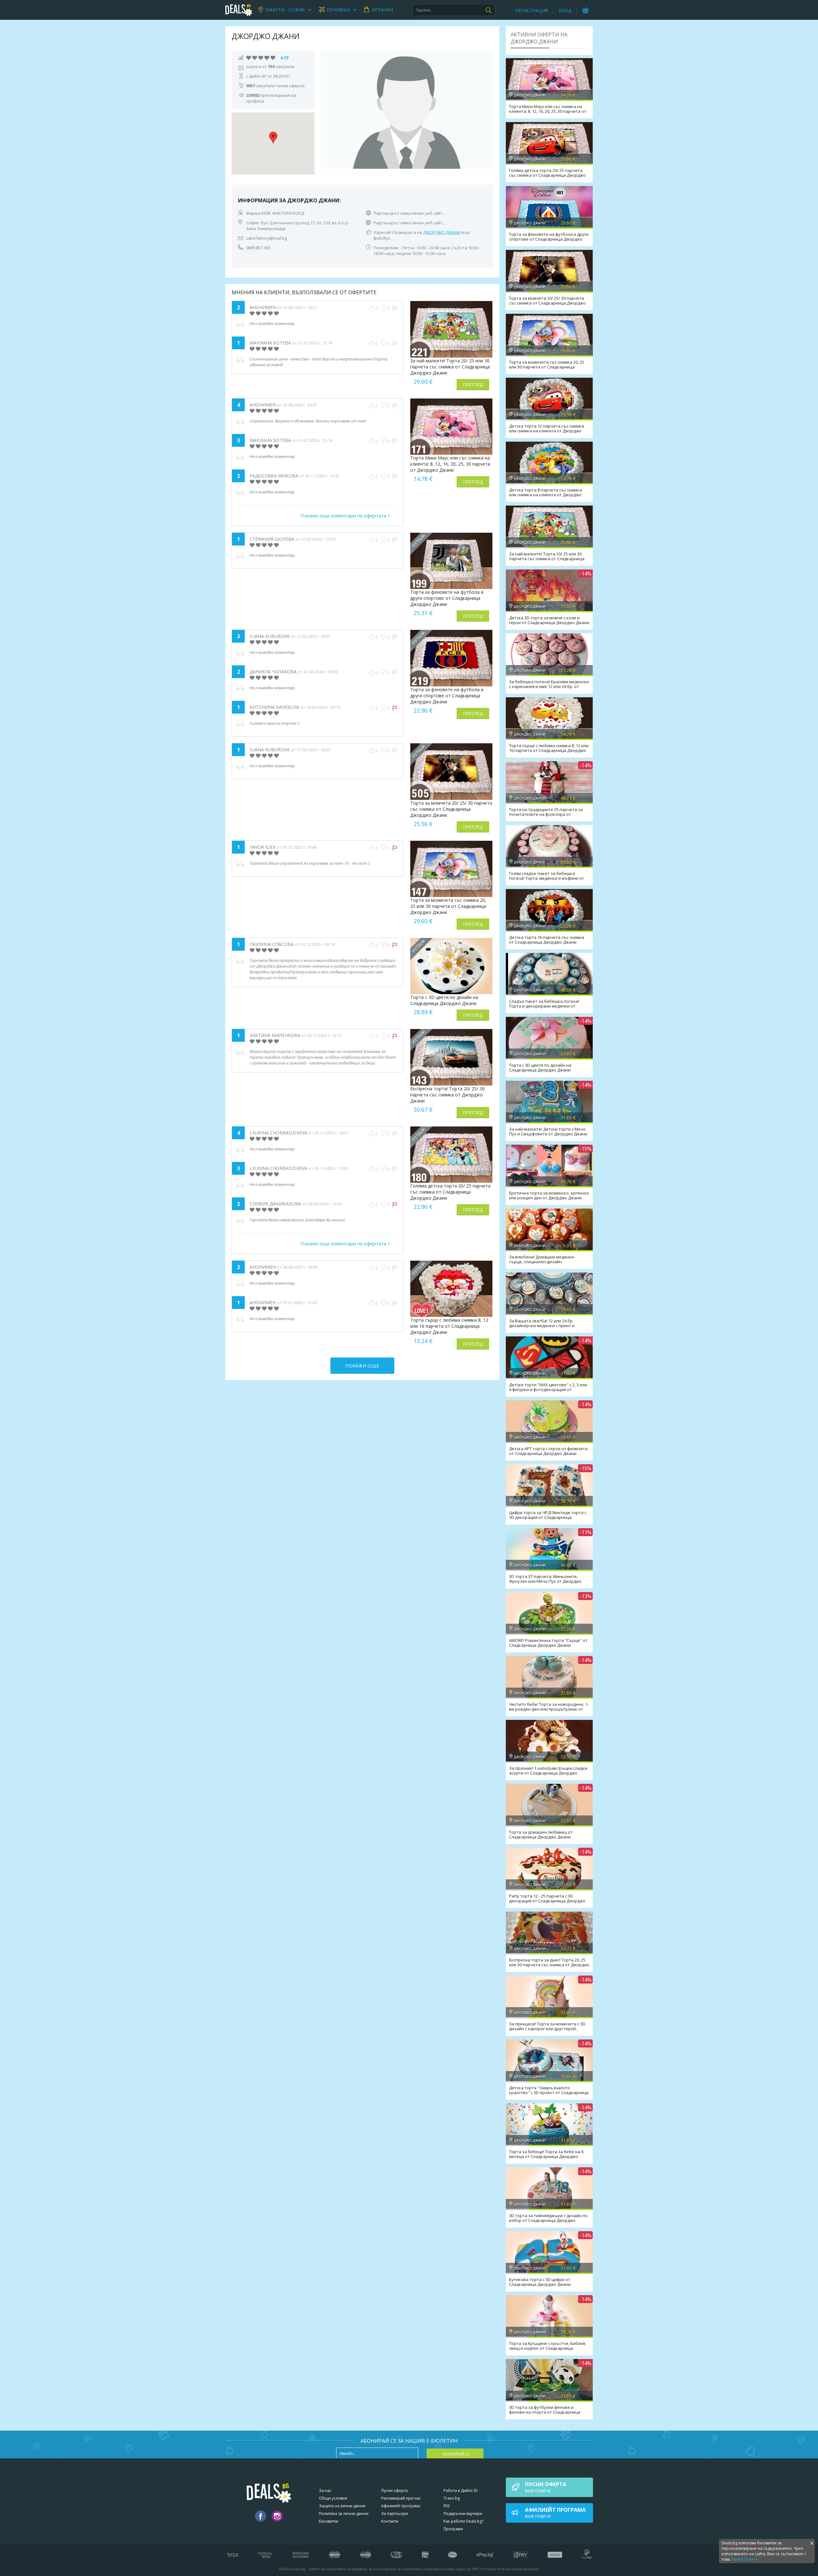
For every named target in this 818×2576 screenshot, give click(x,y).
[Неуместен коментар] (395, 308)
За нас (325, 2491)
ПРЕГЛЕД (473, 385)
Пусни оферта (394, 2491)
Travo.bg (452, 2498)
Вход (565, 10)
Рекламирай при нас (401, 2498)
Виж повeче (546, 2487)
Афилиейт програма (401, 2506)
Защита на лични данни (342, 2506)
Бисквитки (329, 2521)
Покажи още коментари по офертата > (345, 515)
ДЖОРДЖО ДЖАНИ (442, 232)
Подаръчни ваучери (463, 2514)
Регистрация (532, 10)
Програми (453, 2529)
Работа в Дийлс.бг (461, 2491)
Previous (329, 110)
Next (485, 110)
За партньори (395, 2514)
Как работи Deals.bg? (463, 2521)
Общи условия (333, 2498)
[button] (273, 138)
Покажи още (362, 1365)
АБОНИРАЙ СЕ (456, 2454)
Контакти (390, 2521)
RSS (447, 2506)
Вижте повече (745, 2559)
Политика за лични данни (344, 2514)
